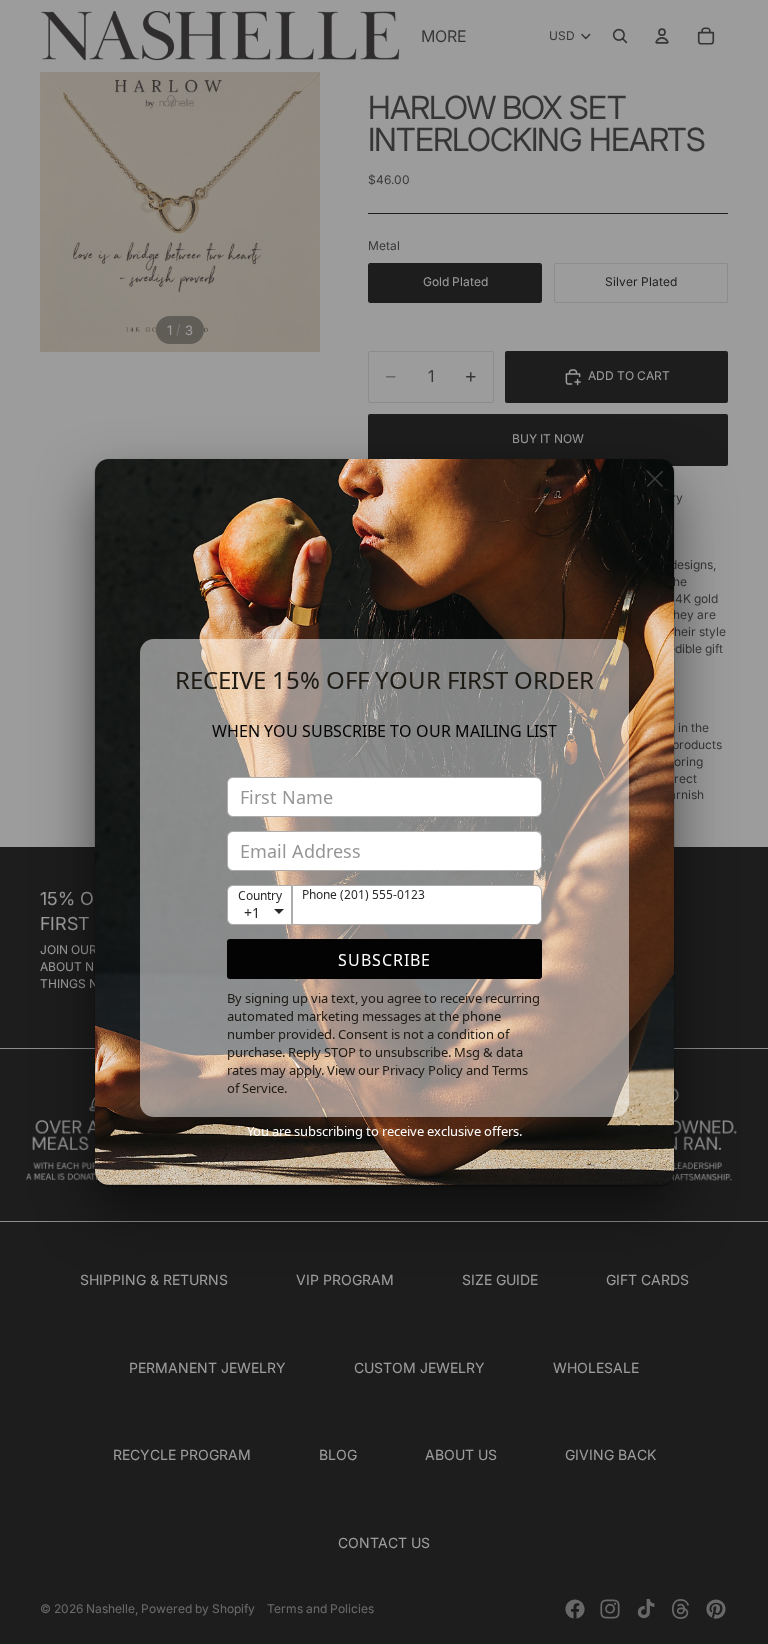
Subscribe (384, 960)
